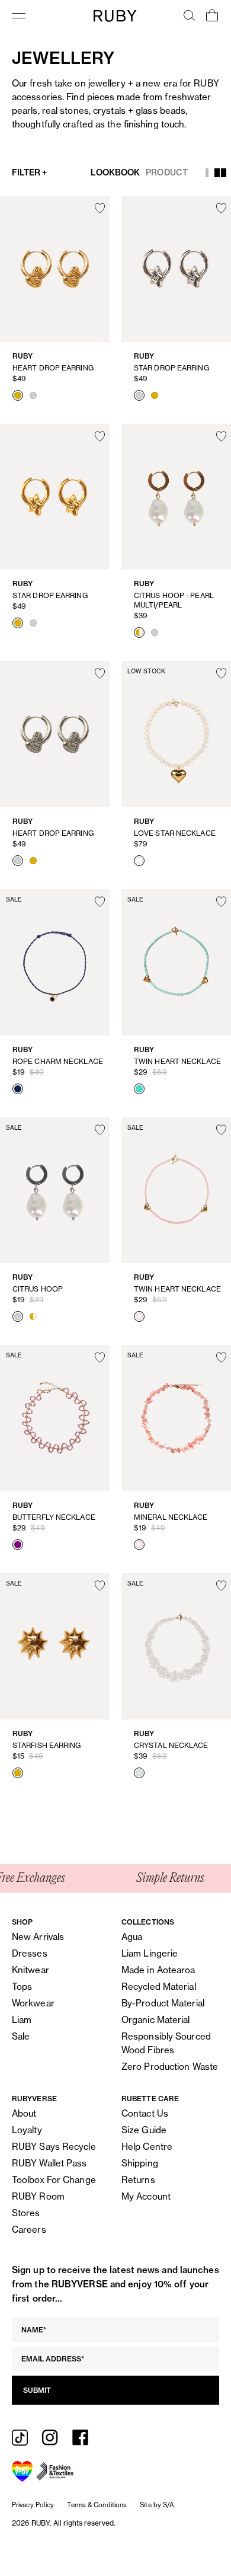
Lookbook (115, 172)
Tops (22, 1987)
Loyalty (27, 2130)
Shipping (140, 2163)
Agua (132, 1937)
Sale (21, 2036)
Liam (22, 2020)
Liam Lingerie (150, 1953)
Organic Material (156, 2020)
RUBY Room (38, 2196)
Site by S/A (157, 2505)
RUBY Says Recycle (54, 2147)
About (24, 2113)
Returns (138, 2180)
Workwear (33, 2003)
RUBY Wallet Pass (49, 2163)
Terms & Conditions (97, 2505)
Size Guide (144, 2130)
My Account (146, 2196)
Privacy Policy (33, 2505)
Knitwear (31, 1970)
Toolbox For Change (54, 2180)
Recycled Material (159, 1987)
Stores (26, 2213)
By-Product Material (163, 2003)
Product (167, 172)
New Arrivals (38, 1937)
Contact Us (145, 2113)
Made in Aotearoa (158, 1970)
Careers (29, 2230)
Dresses (30, 1953)
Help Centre (147, 2147)
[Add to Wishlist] (100, 208)
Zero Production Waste (170, 2067)
